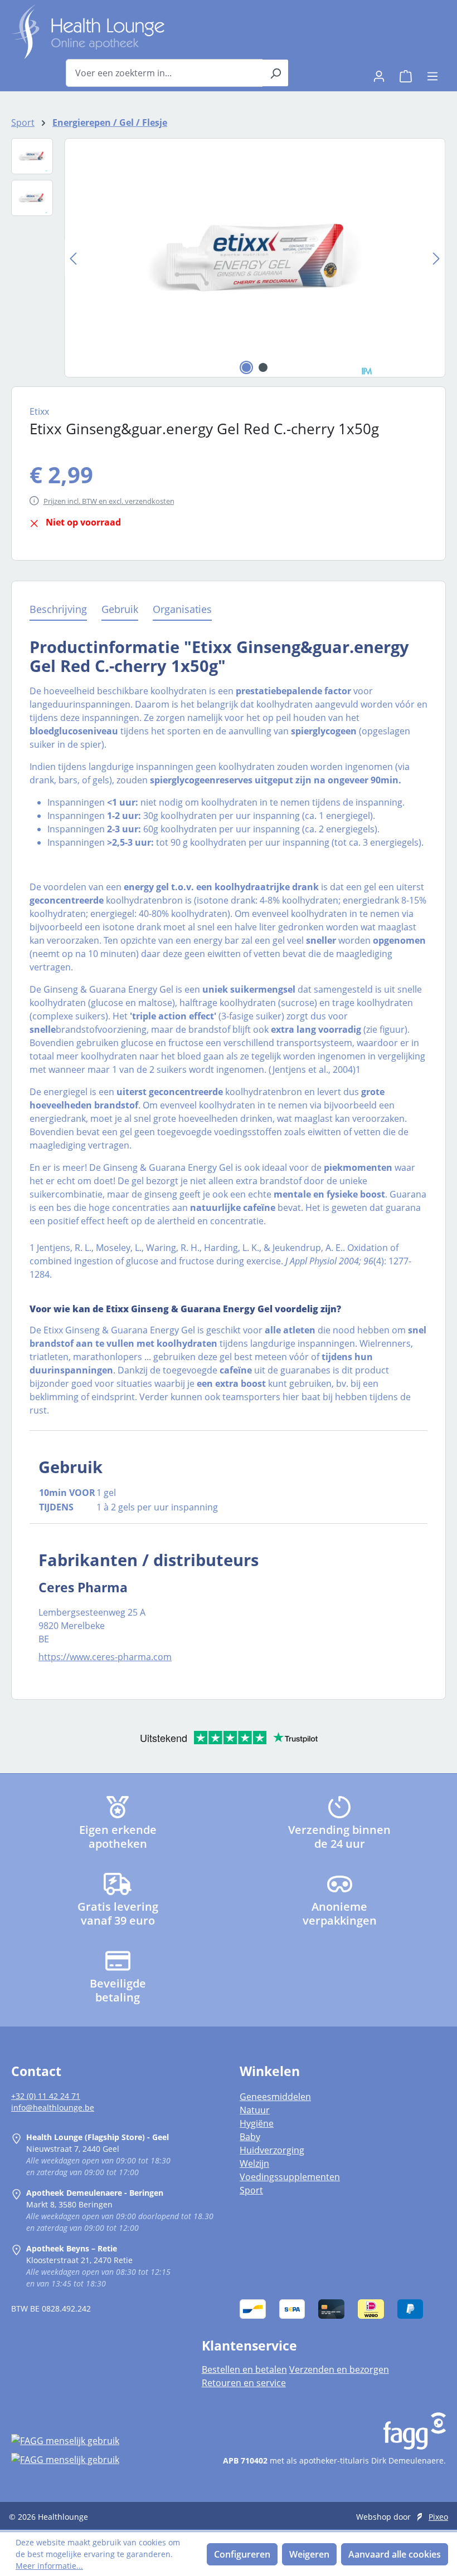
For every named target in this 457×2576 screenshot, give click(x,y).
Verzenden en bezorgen (339, 2369)
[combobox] (164, 73)
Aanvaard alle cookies (395, 2554)
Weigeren (309, 2554)
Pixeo (438, 2517)
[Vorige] (73, 258)
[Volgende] (436, 258)
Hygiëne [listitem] (257, 2123)
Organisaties (182, 609)
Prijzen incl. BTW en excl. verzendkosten (109, 501)
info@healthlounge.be (53, 2108)
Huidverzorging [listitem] (272, 2150)
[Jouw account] (379, 73)
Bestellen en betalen (244, 2369)
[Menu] (432, 73)
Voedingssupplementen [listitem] (290, 2177)
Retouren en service (244, 2383)
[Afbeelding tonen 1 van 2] (246, 367)
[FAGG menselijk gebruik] (95, 2441)
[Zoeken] (276, 73)
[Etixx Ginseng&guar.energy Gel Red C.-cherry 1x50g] (255, 258)
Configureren (242, 2554)
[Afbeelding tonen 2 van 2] (263, 367)
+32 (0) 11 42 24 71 (46, 2096)
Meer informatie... (49, 2566)
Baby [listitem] (250, 2137)
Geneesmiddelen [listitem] (275, 2097)
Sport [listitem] (251, 2190)
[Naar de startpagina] (88, 32)
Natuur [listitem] (255, 2110)
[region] (229, 258)
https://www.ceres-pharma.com (105, 1657)
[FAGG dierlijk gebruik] (95, 2459)
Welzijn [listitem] (254, 2163)
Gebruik (120, 609)
